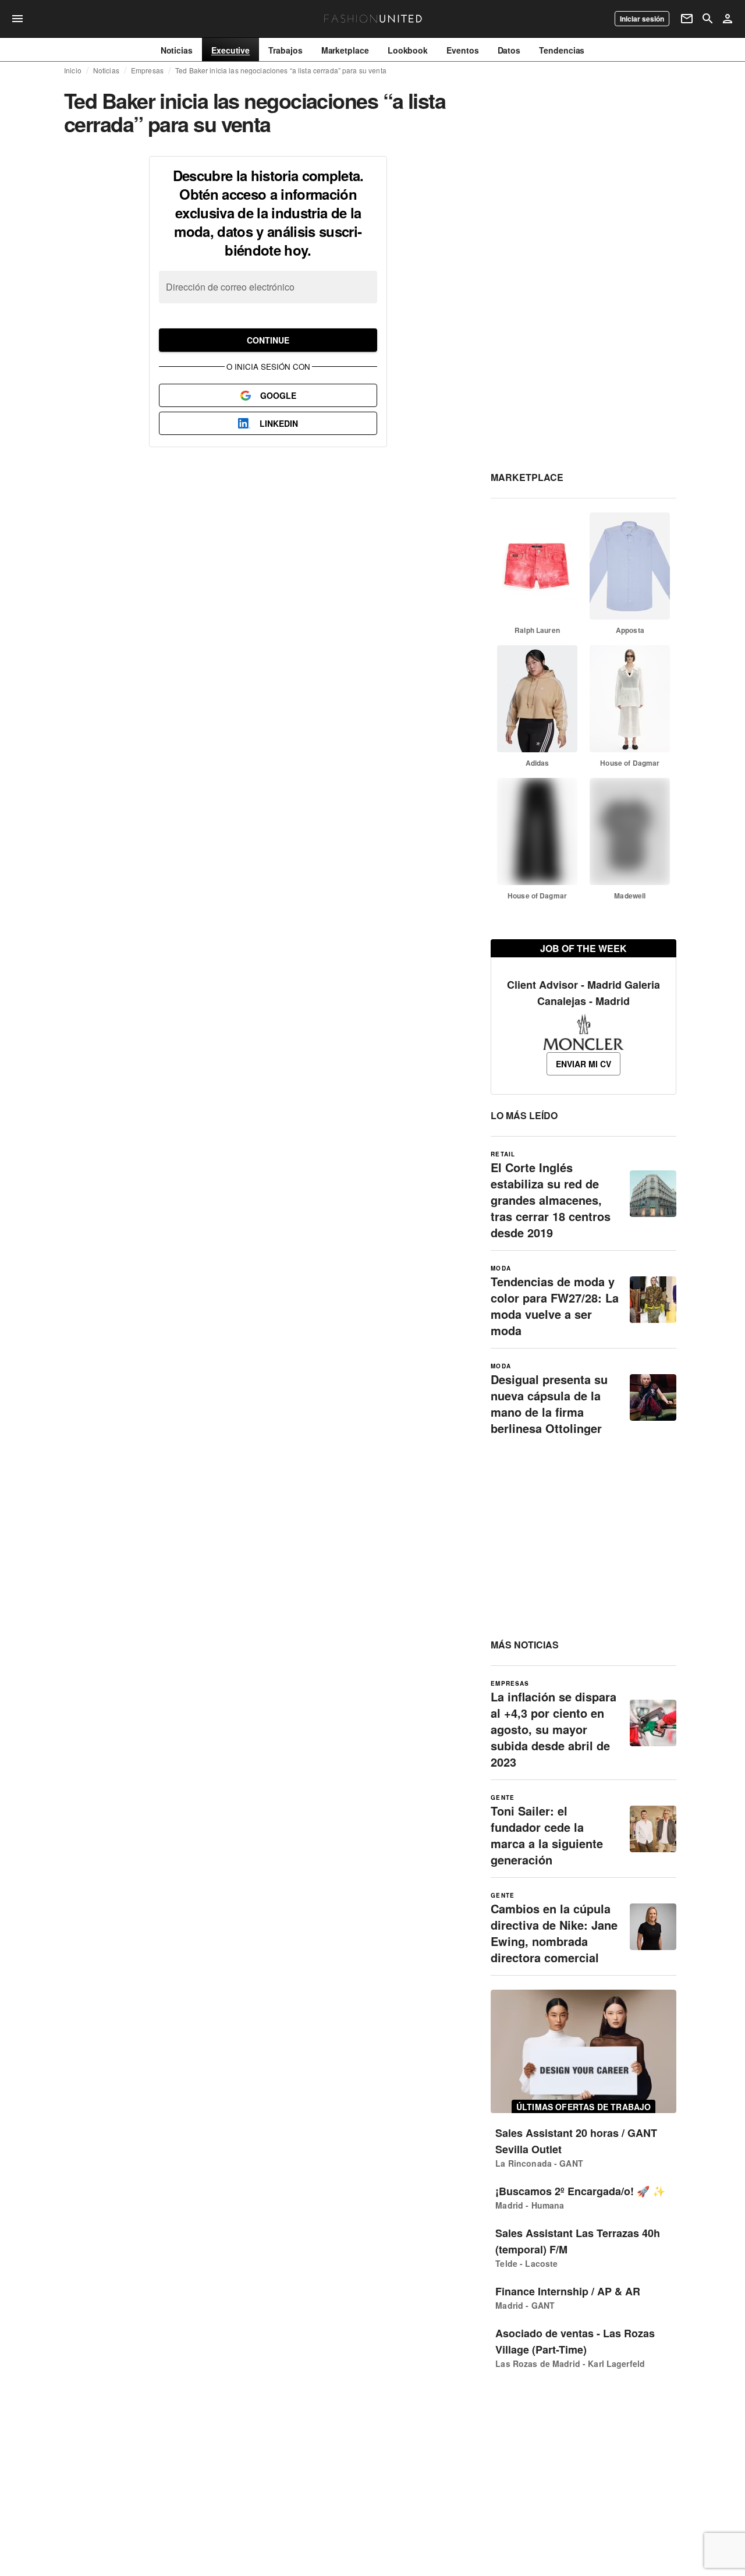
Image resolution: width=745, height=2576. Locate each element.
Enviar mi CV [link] (583, 1064)
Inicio (73, 70)
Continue (268, 340)
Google (278, 395)
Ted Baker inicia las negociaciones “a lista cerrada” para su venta (281, 70)
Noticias (106, 70)
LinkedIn (279, 423)
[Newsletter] (687, 19)
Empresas (147, 70)
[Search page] (708, 19)
